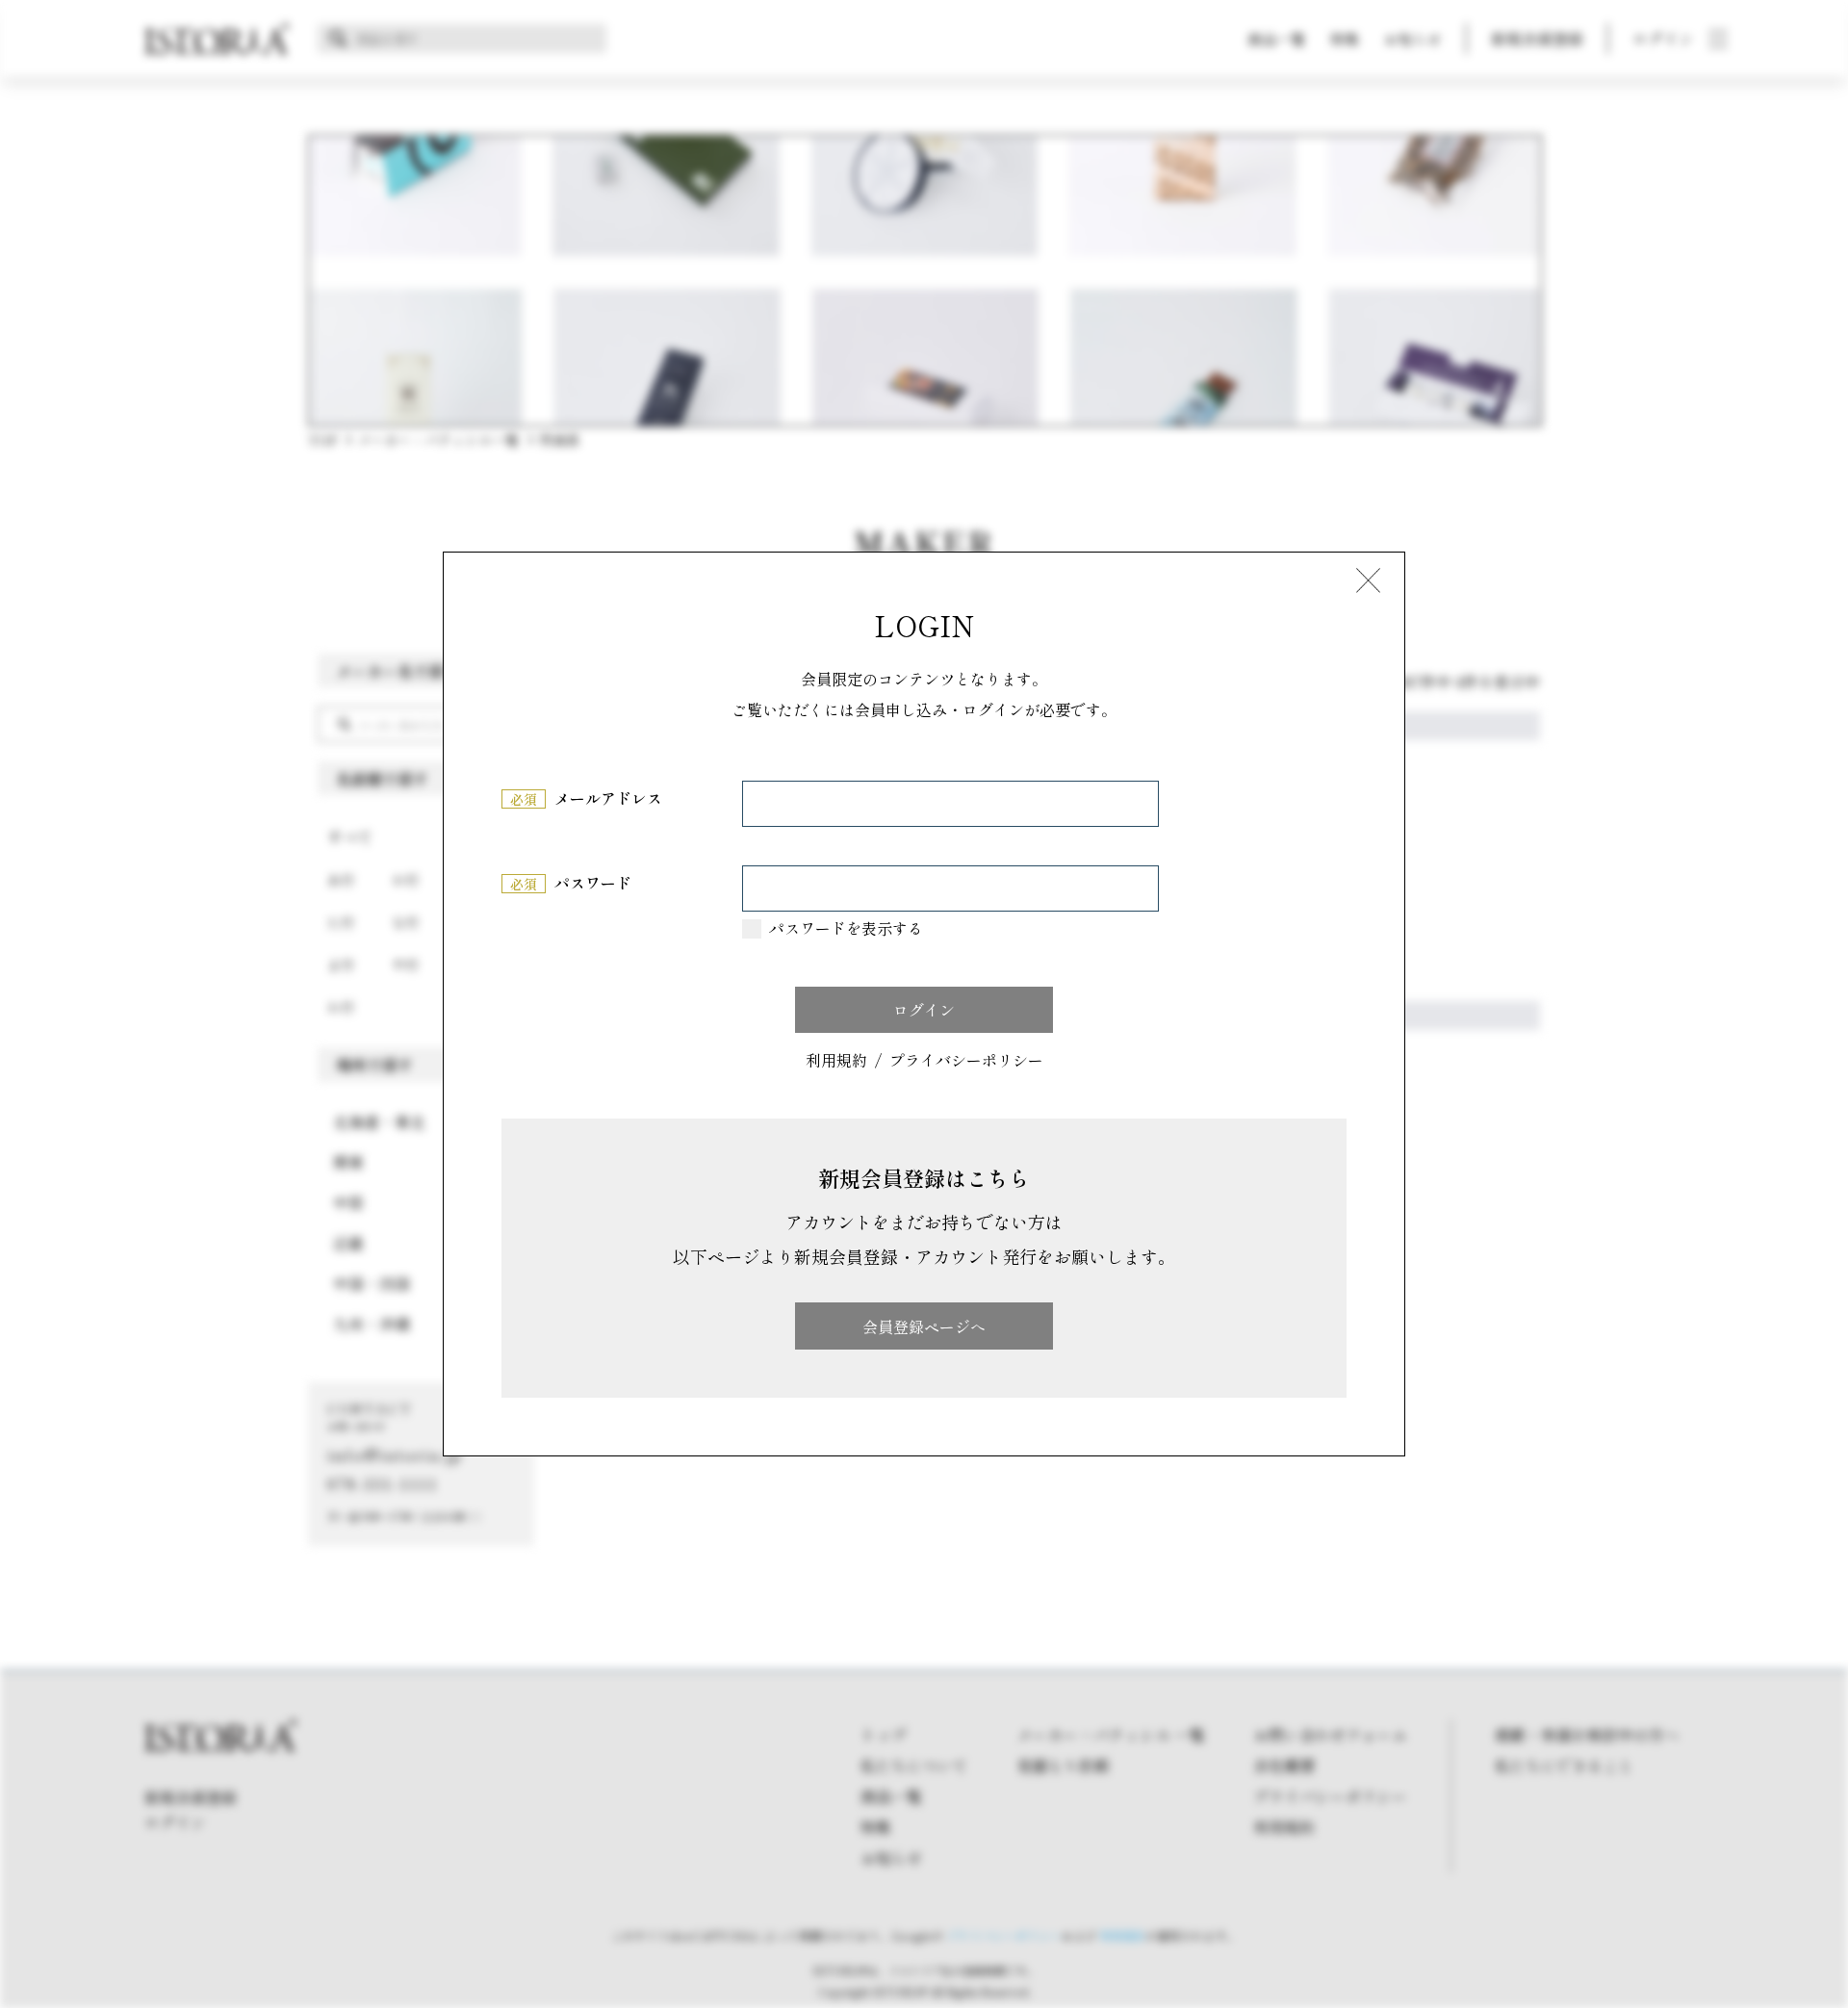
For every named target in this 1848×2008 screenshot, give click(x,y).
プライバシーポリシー (966, 1061)
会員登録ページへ (924, 1326)
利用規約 (836, 1061)
